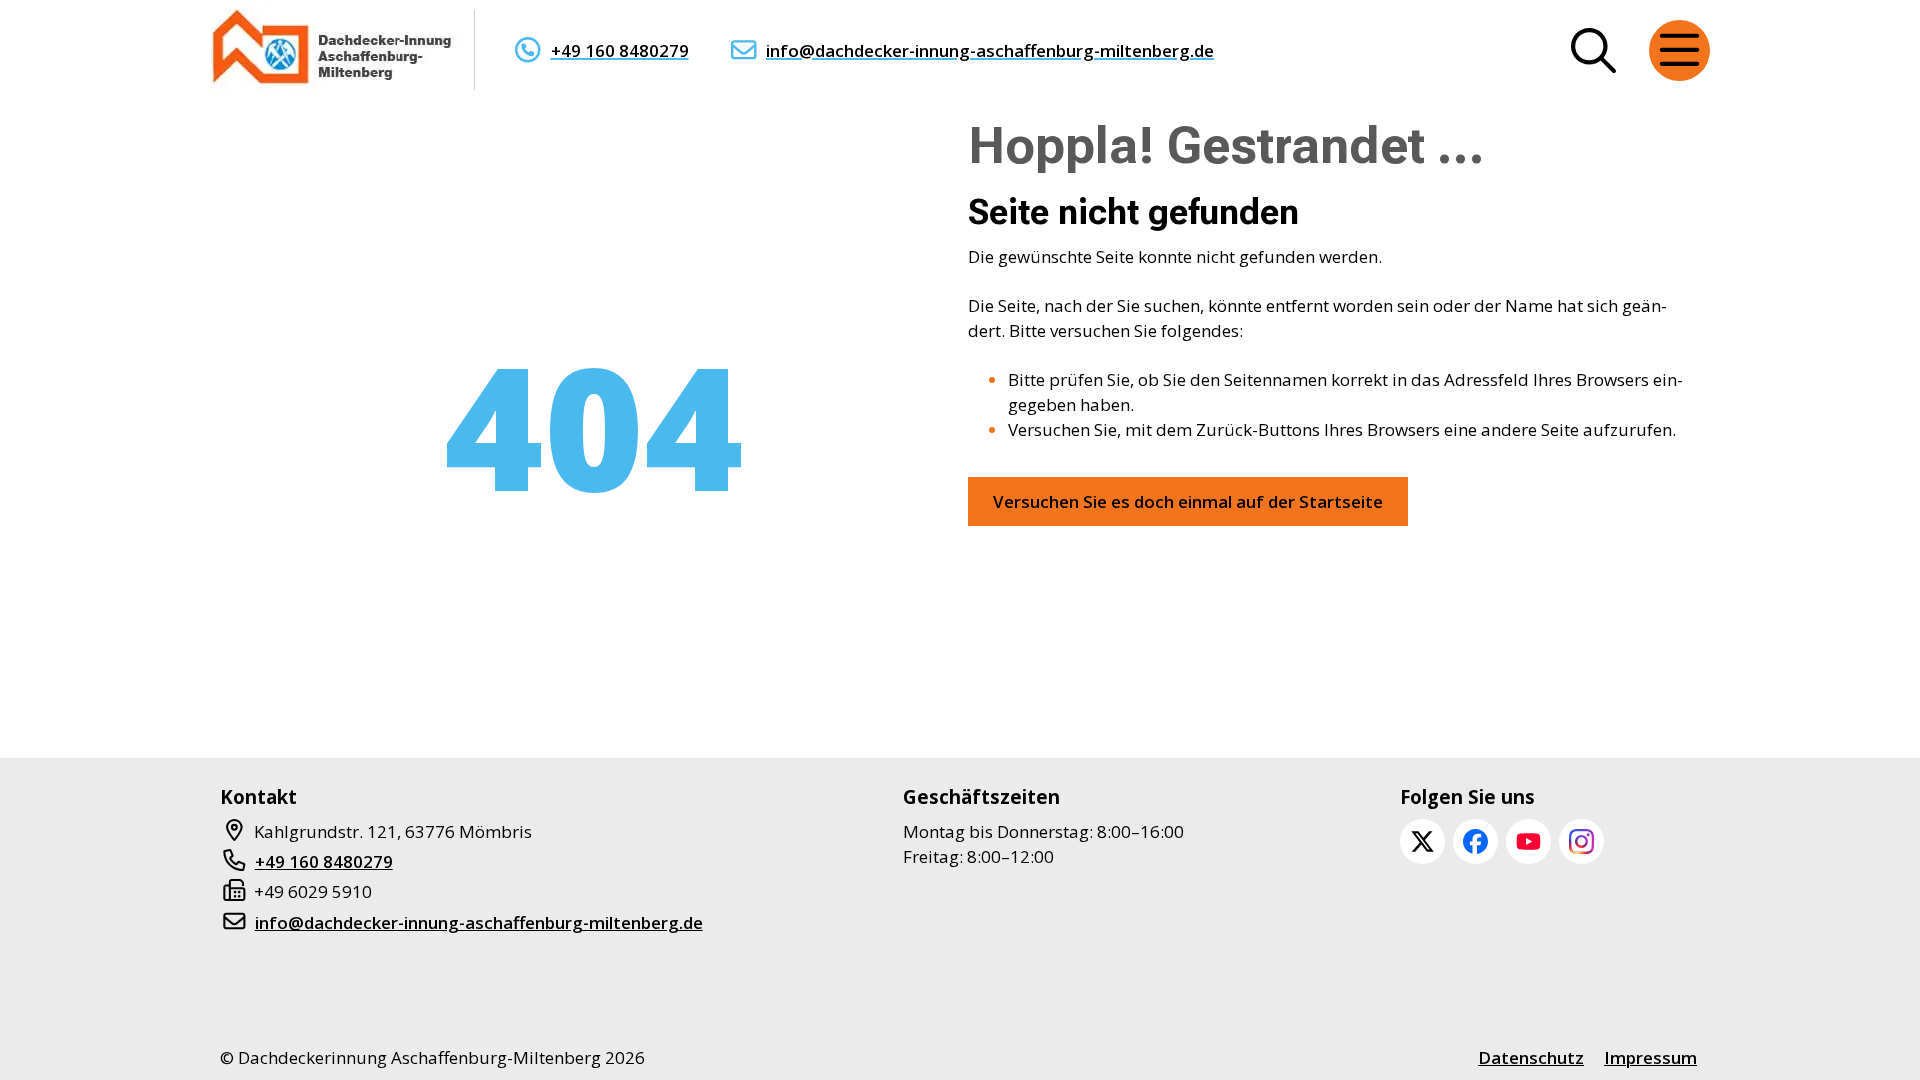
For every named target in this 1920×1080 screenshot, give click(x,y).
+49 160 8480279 (620, 50)
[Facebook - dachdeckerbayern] (1475, 841)
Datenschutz (1531, 1057)
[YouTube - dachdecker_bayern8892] (1528, 841)
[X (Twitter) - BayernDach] (1422, 841)
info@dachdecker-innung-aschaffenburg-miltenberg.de (990, 50)
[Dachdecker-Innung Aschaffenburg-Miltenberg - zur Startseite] (334, 50)
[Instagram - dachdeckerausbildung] (1581, 841)
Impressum (1650, 1057)
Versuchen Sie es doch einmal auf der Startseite (1188, 501)
